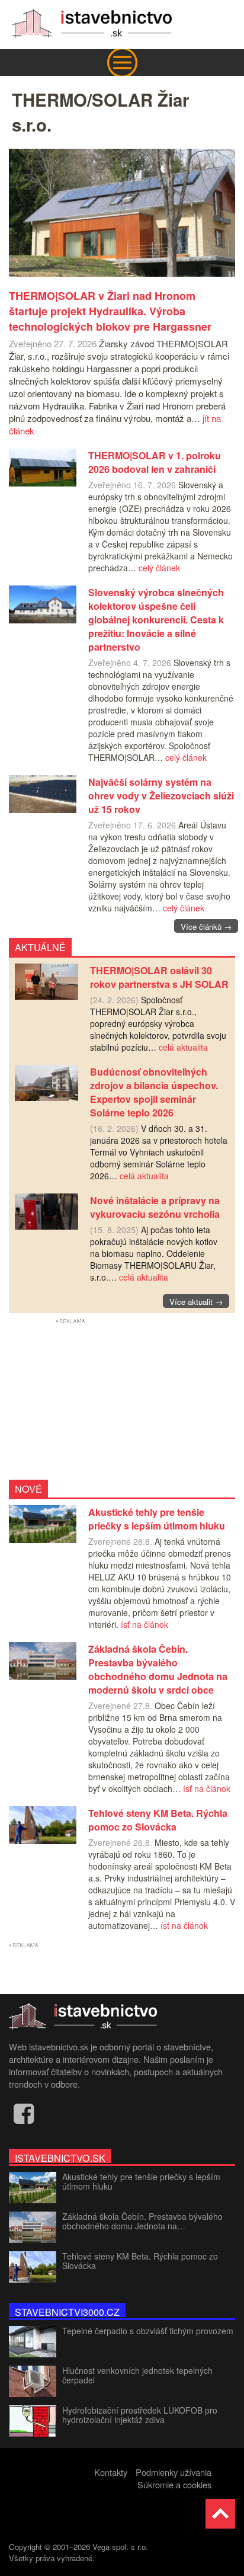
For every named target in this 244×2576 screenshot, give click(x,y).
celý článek (159, 568)
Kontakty (111, 2472)
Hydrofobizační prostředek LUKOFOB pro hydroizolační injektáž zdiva (140, 2415)
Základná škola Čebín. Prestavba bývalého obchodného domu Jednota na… (142, 2221)
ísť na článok (145, 1624)
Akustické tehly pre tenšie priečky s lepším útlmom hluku (141, 2181)
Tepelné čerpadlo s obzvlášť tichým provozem (148, 2331)
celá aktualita (183, 1047)
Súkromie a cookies (174, 2484)
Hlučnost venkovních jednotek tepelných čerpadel (137, 2375)
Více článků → (206, 927)
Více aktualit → (196, 1302)
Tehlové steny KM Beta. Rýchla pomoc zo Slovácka (140, 2261)
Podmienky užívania (174, 2472)
